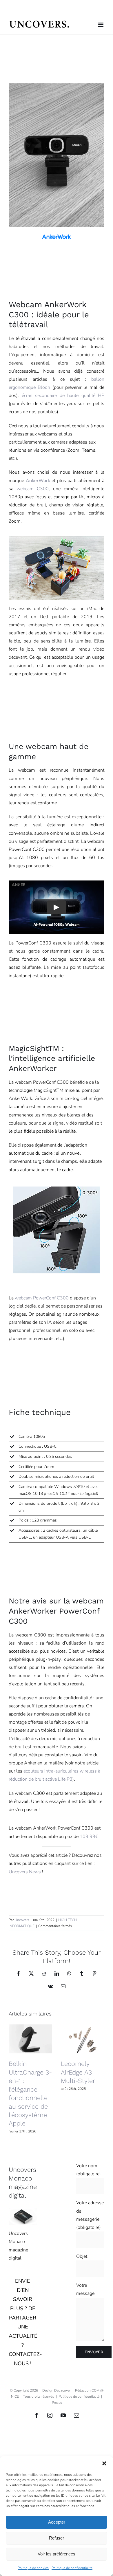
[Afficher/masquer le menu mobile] (101, 25)
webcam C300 (33, 489)
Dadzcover (62, 2390)
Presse (57, 2403)
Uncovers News (25, 1872)
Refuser (57, 2538)
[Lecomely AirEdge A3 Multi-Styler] (83, 2039)
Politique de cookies (33, 2568)
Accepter (57, 2522)
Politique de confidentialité (72, 2568)
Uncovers (22, 1920)
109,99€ (89, 1837)
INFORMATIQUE (22, 1926)
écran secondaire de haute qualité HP (63, 396)
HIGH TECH (68, 1920)
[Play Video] (57, 907)
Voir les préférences (57, 2554)
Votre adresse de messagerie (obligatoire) (90, 2215)
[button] (104, 2463)
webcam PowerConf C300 (42, 1298)
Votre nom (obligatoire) (89, 2170)
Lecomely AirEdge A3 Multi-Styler (78, 2072)
